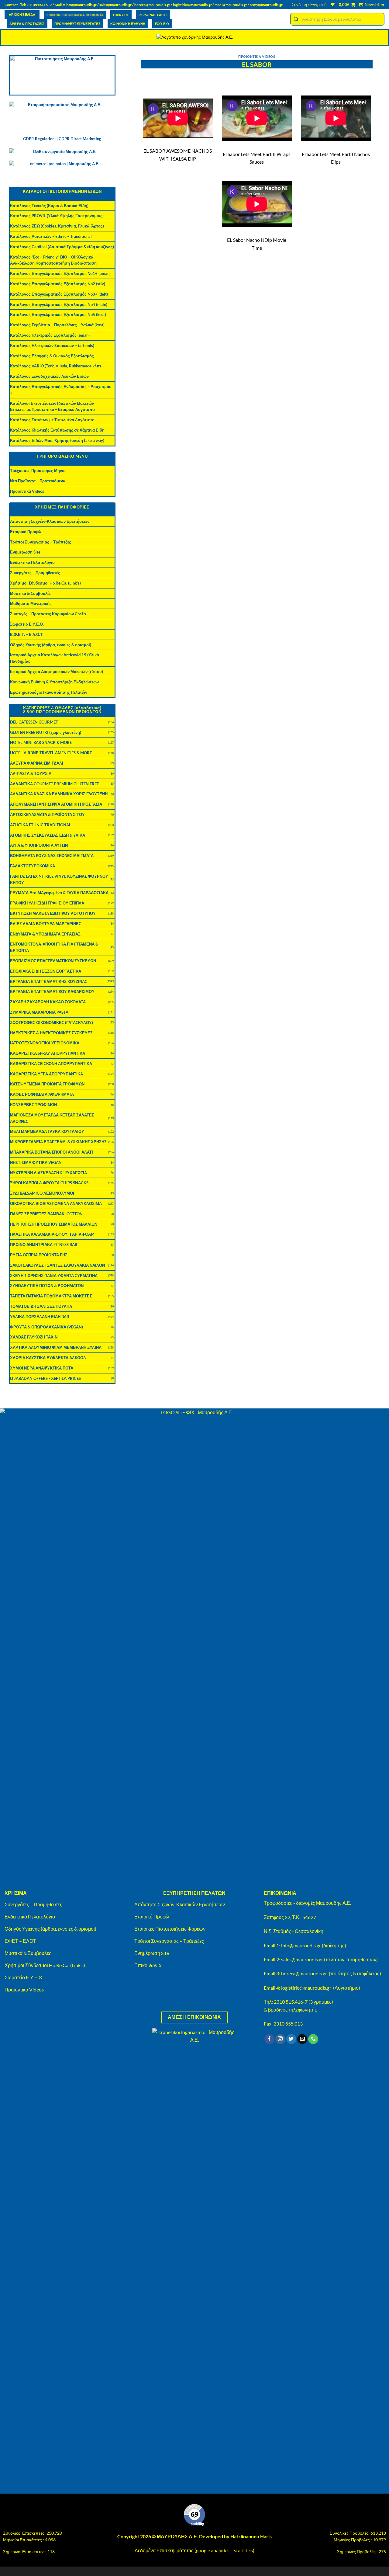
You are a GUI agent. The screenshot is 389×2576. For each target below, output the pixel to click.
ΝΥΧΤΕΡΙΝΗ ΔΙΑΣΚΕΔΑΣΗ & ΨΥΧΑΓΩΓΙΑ (48, 1173)
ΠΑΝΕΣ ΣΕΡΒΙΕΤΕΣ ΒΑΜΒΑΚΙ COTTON (46, 1214)
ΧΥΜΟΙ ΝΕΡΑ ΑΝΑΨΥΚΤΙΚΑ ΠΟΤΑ (42, 1368)
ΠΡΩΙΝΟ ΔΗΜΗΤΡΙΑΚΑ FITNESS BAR (44, 1245)
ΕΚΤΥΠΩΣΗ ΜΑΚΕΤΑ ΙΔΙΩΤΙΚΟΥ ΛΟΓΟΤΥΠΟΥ (53, 913)
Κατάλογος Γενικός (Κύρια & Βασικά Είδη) (49, 206)
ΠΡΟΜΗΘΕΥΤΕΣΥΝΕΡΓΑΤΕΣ (77, 24)
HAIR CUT (121, 15)
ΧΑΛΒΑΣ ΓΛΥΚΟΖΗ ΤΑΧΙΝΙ (34, 1337)
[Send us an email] (302, 2039)
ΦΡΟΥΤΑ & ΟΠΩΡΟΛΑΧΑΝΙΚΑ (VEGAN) (46, 1327)
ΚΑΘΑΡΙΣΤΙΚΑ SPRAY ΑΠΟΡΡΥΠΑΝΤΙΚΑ (48, 1053)
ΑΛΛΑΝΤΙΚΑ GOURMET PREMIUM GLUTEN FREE (54, 784)
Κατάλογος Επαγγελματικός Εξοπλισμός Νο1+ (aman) (60, 273)
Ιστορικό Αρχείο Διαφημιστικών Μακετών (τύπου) (57, 672)
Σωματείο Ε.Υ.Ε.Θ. (27, 624)
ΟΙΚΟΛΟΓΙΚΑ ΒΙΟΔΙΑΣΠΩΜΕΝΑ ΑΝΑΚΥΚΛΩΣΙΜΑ (56, 1203)
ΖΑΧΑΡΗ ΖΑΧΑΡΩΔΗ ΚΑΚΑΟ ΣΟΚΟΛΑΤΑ (48, 1002)
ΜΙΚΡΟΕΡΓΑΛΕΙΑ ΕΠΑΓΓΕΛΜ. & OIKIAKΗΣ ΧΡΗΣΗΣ (58, 1142)
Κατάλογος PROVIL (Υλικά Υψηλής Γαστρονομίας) (57, 216)
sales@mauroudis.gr (115, 5)
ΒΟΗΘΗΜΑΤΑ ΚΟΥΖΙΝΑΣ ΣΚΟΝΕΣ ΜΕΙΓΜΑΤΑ (52, 856)
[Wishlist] (333, 4)
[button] (309, 5)
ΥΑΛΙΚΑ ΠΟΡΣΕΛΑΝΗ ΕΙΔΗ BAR (40, 1317)
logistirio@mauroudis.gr (192, 5)
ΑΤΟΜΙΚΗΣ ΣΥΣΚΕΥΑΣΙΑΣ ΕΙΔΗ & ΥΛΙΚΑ (48, 835)
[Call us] (313, 2039)
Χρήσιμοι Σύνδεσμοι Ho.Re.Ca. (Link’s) (45, 583)
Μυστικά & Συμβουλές (31, 593)
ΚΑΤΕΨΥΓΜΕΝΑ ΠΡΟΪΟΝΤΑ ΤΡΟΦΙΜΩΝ (47, 1084)
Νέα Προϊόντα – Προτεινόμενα (38, 481)
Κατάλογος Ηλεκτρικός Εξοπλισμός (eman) (50, 335)
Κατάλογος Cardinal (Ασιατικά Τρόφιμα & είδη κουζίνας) (62, 247)
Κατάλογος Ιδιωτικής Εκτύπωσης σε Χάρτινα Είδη (57, 430)
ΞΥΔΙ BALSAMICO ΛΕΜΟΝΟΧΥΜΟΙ (42, 1193)
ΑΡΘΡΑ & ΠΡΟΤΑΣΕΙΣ (27, 24)
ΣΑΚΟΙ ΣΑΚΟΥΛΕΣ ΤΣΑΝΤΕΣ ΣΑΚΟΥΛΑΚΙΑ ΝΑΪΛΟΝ (57, 1265)
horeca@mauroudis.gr (152, 5)
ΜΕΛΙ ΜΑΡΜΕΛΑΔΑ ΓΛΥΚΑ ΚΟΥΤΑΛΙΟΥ (47, 1131)
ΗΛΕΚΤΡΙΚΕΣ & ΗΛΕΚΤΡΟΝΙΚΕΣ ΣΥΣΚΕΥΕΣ (51, 1033)
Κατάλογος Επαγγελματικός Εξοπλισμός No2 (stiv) (58, 284)
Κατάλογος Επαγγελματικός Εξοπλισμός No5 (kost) (58, 314)
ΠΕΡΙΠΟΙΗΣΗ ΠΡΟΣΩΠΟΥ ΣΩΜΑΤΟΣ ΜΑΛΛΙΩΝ (54, 1224)
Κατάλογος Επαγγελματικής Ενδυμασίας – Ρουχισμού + (61, 390)
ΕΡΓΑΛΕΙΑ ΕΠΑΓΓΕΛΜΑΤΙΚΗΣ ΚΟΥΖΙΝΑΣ (49, 981)
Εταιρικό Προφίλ (26, 532)
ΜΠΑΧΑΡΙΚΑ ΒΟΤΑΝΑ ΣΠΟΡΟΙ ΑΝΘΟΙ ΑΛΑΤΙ (52, 1152)
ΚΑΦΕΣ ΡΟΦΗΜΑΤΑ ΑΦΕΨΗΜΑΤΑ (42, 1094)
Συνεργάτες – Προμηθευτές (35, 573)
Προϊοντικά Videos (27, 491)
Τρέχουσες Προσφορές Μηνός (38, 470)
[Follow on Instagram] (280, 2039)
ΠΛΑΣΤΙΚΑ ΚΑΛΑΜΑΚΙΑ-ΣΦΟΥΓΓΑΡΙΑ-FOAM (52, 1234)
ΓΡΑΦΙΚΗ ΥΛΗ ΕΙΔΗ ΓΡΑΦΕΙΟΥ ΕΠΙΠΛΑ (47, 903)
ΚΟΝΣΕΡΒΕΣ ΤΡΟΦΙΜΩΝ (33, 1105)
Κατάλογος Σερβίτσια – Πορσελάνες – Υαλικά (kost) (57, 325)
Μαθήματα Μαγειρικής (31, 603)
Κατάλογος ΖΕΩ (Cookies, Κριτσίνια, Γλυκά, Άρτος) (57, 226)
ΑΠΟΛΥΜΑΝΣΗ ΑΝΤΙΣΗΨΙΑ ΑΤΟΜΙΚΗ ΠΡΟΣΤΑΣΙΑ (56, 804)
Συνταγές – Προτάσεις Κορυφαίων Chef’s (48, 614)
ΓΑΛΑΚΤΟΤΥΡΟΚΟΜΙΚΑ (33, 866)
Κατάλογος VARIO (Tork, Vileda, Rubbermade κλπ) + (57, 366)
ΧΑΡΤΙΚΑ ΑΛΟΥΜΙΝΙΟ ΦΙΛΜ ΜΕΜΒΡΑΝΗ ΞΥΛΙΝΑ (56, 1347)
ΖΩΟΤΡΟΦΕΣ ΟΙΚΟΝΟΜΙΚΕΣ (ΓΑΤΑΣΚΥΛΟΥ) (52, 1022)
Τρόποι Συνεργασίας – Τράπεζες (41, 542)
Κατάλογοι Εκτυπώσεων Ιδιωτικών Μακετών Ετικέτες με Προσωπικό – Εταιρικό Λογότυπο (52, 406)
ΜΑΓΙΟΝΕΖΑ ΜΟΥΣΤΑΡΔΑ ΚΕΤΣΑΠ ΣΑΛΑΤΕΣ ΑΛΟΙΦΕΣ (52, 1118)
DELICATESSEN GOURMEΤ (34, 722)
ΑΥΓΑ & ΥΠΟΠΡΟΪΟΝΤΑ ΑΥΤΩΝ (39, 845)
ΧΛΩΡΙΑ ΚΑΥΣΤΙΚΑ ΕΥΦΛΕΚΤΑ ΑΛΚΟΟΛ (48, 1358)
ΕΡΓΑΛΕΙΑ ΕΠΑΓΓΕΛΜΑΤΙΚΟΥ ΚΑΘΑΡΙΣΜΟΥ (52, 991)
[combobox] (337, 19)
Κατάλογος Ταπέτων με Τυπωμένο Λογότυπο (52, 420)
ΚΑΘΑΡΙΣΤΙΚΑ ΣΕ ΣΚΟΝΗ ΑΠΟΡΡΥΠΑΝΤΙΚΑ (51, 1064)
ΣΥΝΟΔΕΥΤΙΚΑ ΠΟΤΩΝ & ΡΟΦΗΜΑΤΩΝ (47, 1286)
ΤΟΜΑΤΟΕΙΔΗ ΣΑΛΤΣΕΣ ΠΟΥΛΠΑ (41, 1306)
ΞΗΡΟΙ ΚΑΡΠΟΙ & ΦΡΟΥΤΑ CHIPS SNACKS (49, 1183)
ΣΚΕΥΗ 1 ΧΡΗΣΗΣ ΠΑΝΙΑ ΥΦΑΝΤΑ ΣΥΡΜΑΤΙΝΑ (54, 1276)
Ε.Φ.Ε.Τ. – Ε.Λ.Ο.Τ (26, 634)
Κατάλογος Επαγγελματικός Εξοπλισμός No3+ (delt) (59, 294)
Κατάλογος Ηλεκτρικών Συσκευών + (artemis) (52, 345)
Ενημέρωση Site (25, 552)
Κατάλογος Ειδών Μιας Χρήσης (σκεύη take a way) (57, 440)
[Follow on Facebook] (269, 2039)
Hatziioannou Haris (251, 2536)
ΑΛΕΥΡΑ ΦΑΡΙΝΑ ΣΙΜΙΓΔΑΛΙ (37, 763)
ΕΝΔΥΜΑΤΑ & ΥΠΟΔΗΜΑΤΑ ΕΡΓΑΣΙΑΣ (45, 934)
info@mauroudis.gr (81, 5)
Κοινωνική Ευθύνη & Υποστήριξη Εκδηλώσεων (54, 682)
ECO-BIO (162, 24)
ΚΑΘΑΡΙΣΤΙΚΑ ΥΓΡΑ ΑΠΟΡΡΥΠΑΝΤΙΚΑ (46, 1074)
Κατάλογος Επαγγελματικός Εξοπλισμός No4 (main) (59, 304)
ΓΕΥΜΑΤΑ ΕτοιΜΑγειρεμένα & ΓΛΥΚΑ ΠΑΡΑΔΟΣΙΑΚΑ (59, 893)
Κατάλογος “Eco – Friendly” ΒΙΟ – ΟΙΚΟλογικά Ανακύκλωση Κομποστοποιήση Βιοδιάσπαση (53, 260)
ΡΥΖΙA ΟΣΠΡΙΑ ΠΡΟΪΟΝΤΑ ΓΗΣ (39, 1255)
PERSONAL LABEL (153, 15)
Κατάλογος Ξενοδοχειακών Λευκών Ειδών (49, 376)
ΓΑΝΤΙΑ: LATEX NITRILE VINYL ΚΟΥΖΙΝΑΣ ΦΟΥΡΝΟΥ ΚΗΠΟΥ (59, 879)
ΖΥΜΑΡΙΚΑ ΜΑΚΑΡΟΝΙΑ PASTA (39, 1012)
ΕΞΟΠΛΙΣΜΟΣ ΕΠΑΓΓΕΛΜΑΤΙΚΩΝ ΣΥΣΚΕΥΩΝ (53, 961)
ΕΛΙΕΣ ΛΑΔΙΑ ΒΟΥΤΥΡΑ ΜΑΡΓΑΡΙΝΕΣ (46, 924)
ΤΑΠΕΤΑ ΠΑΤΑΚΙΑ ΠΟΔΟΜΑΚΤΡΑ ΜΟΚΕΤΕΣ (51, 1296)
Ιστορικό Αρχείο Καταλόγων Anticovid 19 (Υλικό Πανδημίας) (55, 658)
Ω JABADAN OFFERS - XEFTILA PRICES (45, 1378)
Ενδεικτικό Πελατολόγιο (32, 562)
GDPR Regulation (39, 139)
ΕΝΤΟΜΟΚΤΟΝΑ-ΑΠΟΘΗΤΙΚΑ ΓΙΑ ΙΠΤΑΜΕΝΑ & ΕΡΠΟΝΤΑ (54, 947)
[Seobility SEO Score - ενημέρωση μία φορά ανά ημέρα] (194, 2515)
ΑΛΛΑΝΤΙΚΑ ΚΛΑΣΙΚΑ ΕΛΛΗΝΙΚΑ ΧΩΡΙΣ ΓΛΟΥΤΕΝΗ (59, 794)
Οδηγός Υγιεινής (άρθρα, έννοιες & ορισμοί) (51, 645)
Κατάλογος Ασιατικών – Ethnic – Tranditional (51, 236)
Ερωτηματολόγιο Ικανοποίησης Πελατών (49, 692)
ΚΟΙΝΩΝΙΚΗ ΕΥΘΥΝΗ (128, 24)
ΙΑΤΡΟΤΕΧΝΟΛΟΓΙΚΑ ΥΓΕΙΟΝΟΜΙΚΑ (45, 1043)
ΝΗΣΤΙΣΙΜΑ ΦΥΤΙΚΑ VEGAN (36, 1162)
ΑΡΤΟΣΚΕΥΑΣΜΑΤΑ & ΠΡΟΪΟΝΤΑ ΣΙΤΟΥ (47, 814)
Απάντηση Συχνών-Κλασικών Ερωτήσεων (50, 521)
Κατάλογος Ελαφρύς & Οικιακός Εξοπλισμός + (54, 356)
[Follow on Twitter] (291, 2039)
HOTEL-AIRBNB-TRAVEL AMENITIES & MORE (51, 753)
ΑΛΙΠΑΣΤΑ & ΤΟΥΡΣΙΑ (31, 773)
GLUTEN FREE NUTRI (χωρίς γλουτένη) (46, 732)
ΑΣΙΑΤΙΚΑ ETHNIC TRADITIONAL (41, 825)
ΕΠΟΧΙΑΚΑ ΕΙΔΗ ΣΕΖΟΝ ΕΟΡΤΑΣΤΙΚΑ (46, 971)
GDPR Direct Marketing (80, 139)
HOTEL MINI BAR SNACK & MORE (41, 742)
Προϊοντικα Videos (257, 56)
